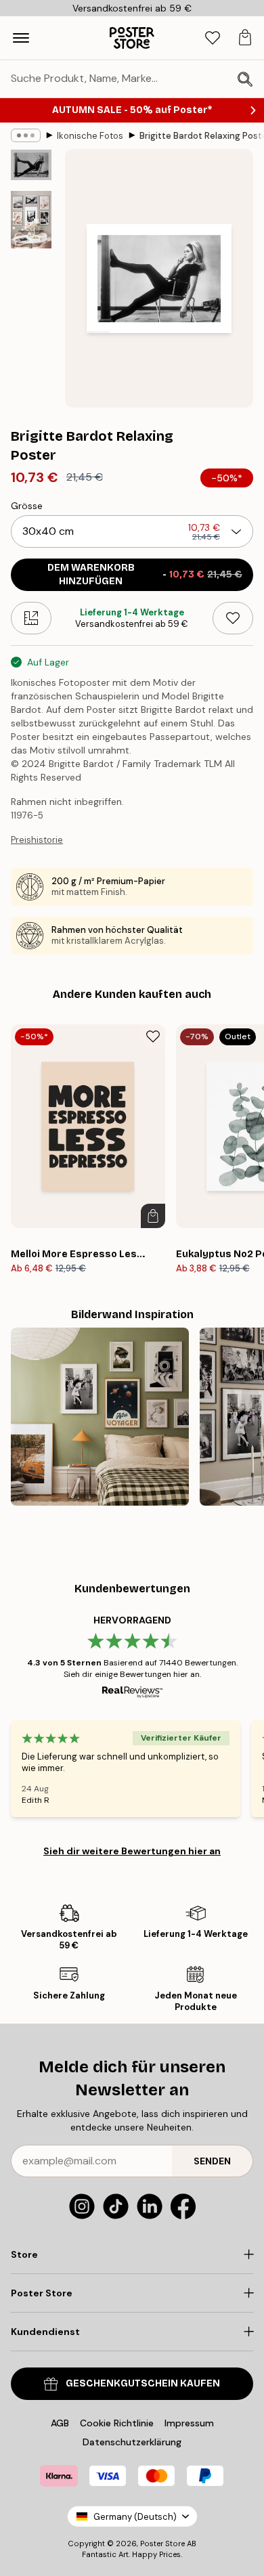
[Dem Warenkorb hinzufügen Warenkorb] (153, 1216)
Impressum (189, 2423)
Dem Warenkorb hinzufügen (145, 574)
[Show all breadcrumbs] (26, 135)
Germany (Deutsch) (135, 2517)
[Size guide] (31, 618)
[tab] (213, 38)
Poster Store (162, 2544)
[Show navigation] (21, 38)
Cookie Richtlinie (117, 2423)
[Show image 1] (31, 165)
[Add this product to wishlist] (233, 618)
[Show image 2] (31, 220)
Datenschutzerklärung (132, 2442)
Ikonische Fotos (90, 136)
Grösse (27, 506)
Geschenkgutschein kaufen (143, 2383)
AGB (60, 2423)
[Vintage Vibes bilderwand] (100, 1417)
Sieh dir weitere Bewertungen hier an (132, 1851)
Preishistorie (37, 840)
